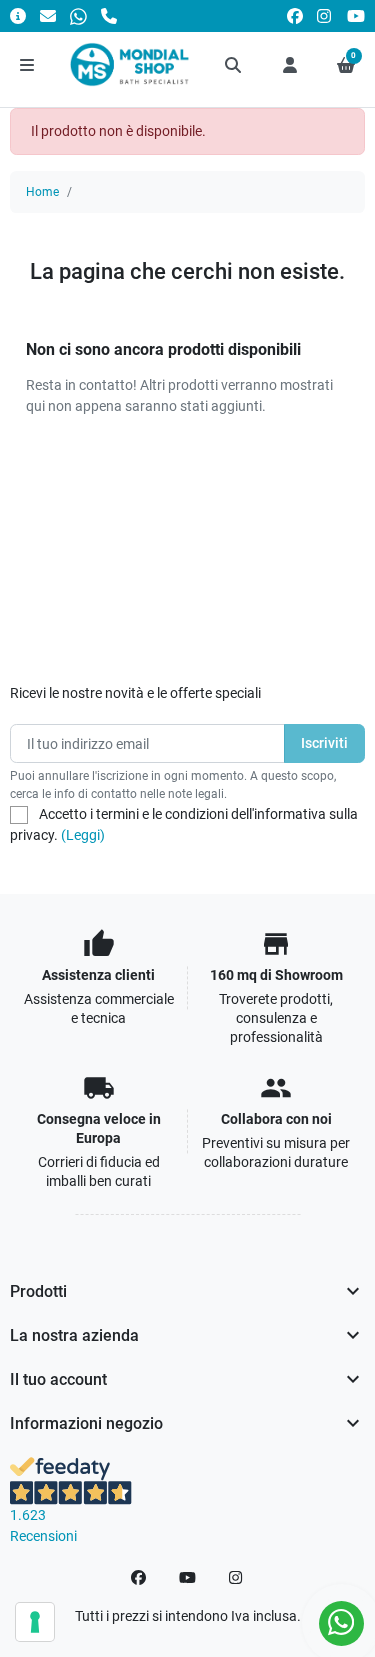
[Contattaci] (48, 15)
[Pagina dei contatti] (18, 15)
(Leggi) (83, 835)
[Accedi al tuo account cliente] (290, 65)
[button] (234, 65)
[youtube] (356, 15)
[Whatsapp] (78, 15)
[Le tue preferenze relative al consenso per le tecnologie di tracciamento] (35, 1622)
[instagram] (325, 15)
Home (42, 192)
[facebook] (295, 15)
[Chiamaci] (109, 15)
